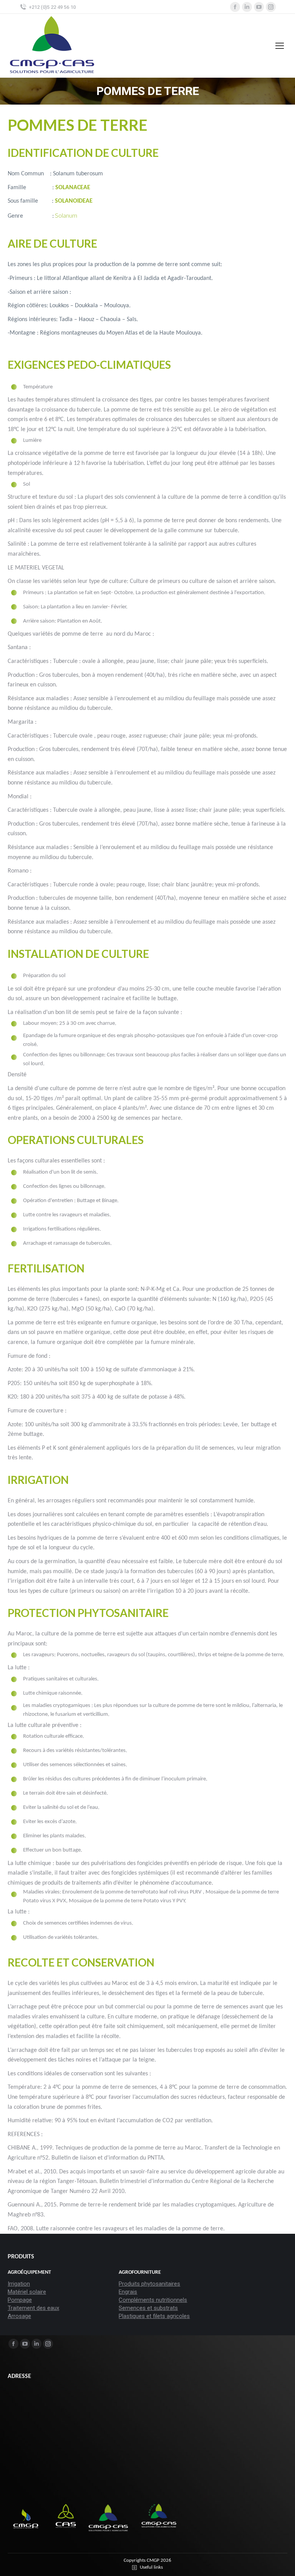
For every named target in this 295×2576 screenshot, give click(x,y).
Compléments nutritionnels (153, 2300)
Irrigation (19, 2284)
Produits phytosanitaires (149, 2284)
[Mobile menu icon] (280, 46)
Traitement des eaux (33, 2308)
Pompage (20, 2300)
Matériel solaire (27, 2292)
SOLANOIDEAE (74, 201)
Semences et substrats (148, 2308)
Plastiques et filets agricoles (154, 2316)
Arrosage (19, 2316)
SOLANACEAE (73, 188)
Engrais (128, 2292)
